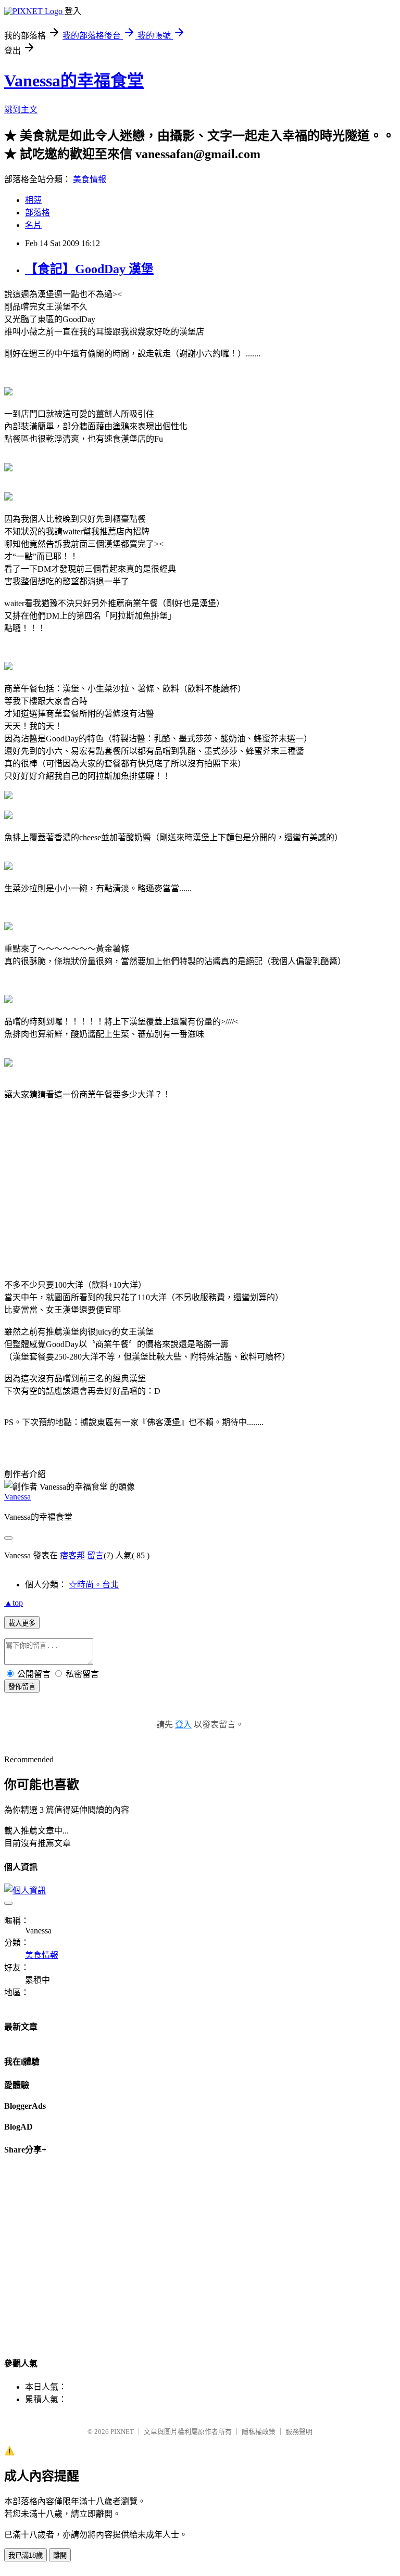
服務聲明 (299, 2432)
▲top (14, 1603)
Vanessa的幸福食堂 (74, 81)
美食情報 (90, 179)
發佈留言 (22, 1687)
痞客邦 (72, 1555)
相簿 (33, 200)
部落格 (37, 213)
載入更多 (22, 1623)
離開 (60, 2555)
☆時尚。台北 (94, 1585)
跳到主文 (21, 110)
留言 (95, 1555)
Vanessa (17, 1497)
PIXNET (122, 2432)
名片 (33, 225)
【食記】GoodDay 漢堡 (89, 269)
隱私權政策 (259, 2432)
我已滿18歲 (26, 2555)
